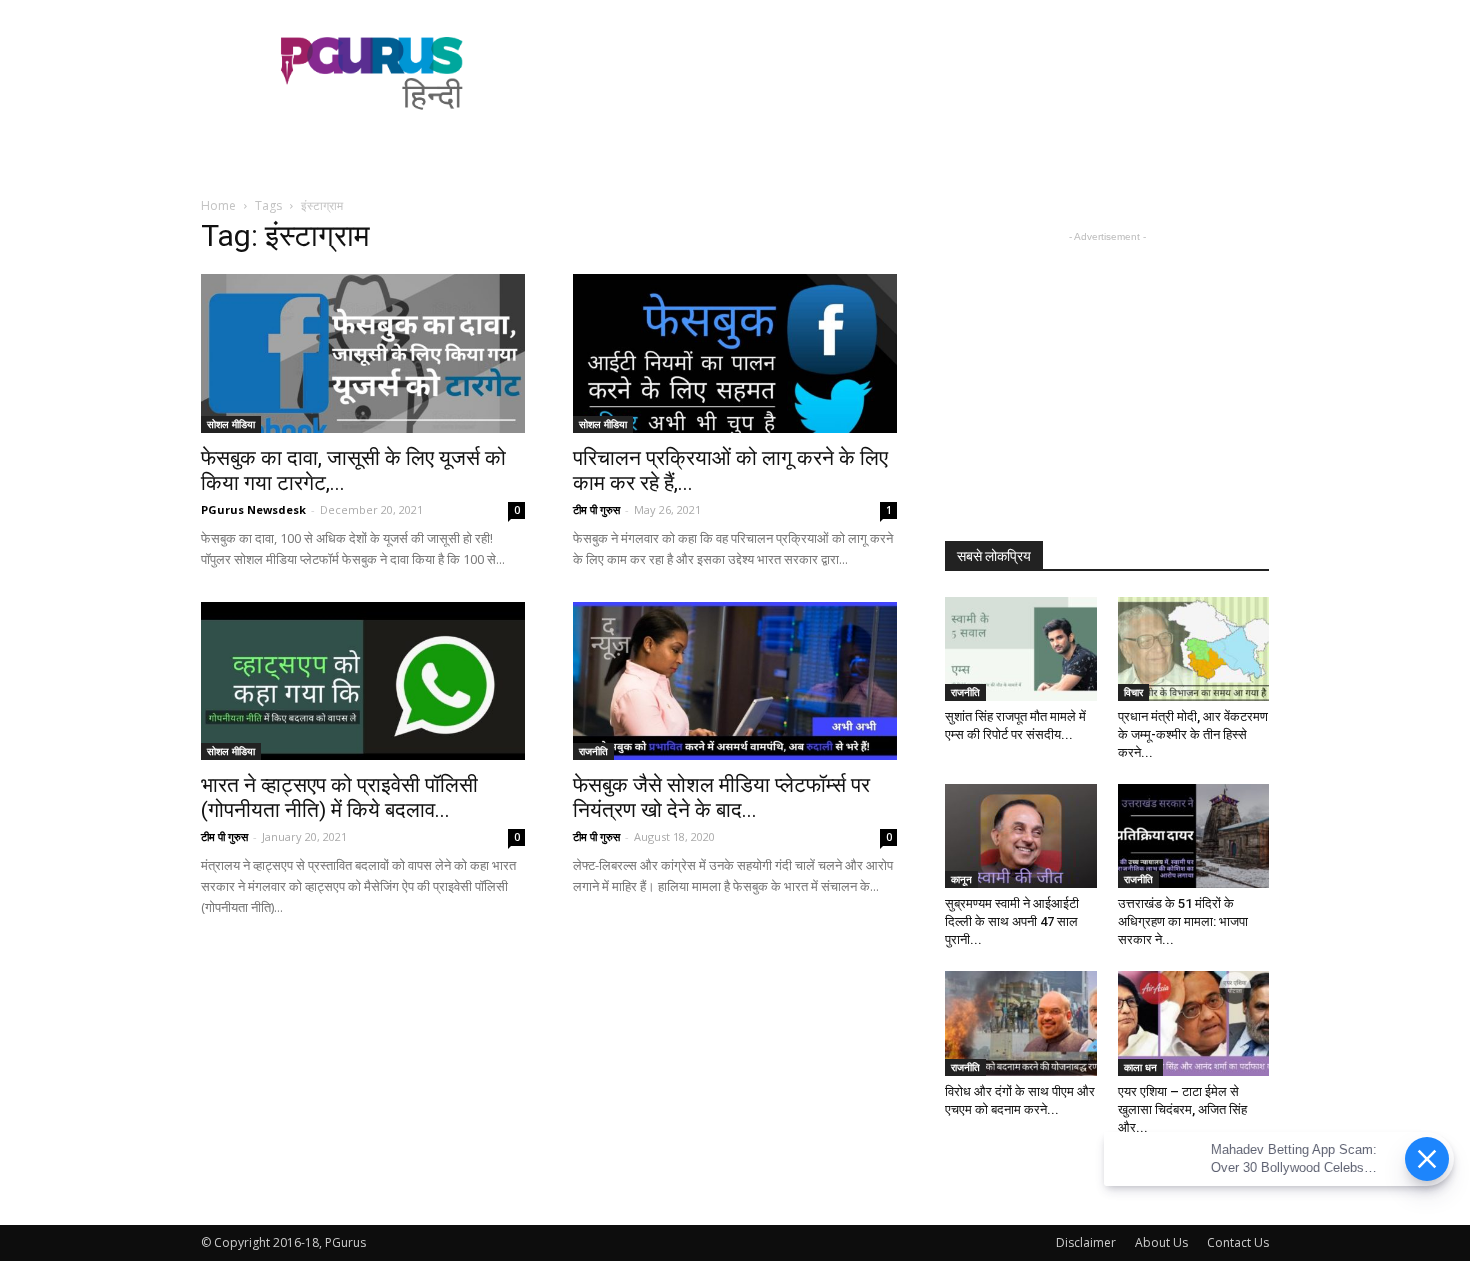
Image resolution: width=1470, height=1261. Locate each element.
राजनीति (593, 751)
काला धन (1140, 1067)
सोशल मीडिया (231, 424)
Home (218, 205)
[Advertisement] (905, 73)
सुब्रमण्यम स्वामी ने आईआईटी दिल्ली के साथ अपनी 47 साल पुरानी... (1012, 921)
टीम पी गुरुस (596, 509)
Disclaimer (1086, 1242)
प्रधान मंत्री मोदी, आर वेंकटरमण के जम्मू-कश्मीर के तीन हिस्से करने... (1193, 734)
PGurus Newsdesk (253, 509)
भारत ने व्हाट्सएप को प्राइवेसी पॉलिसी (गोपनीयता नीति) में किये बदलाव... (339, 797)
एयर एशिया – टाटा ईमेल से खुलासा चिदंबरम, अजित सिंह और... (1182, 1109)
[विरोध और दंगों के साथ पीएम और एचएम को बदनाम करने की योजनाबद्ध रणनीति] (1021, 1023)
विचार (1133, 692)
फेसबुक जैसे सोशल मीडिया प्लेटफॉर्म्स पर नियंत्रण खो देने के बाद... (721, 797)
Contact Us (1238, 1242)
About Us (1161, 1242)
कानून (961, 879)
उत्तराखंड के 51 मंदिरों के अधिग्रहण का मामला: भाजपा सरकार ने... (1183, 921)
